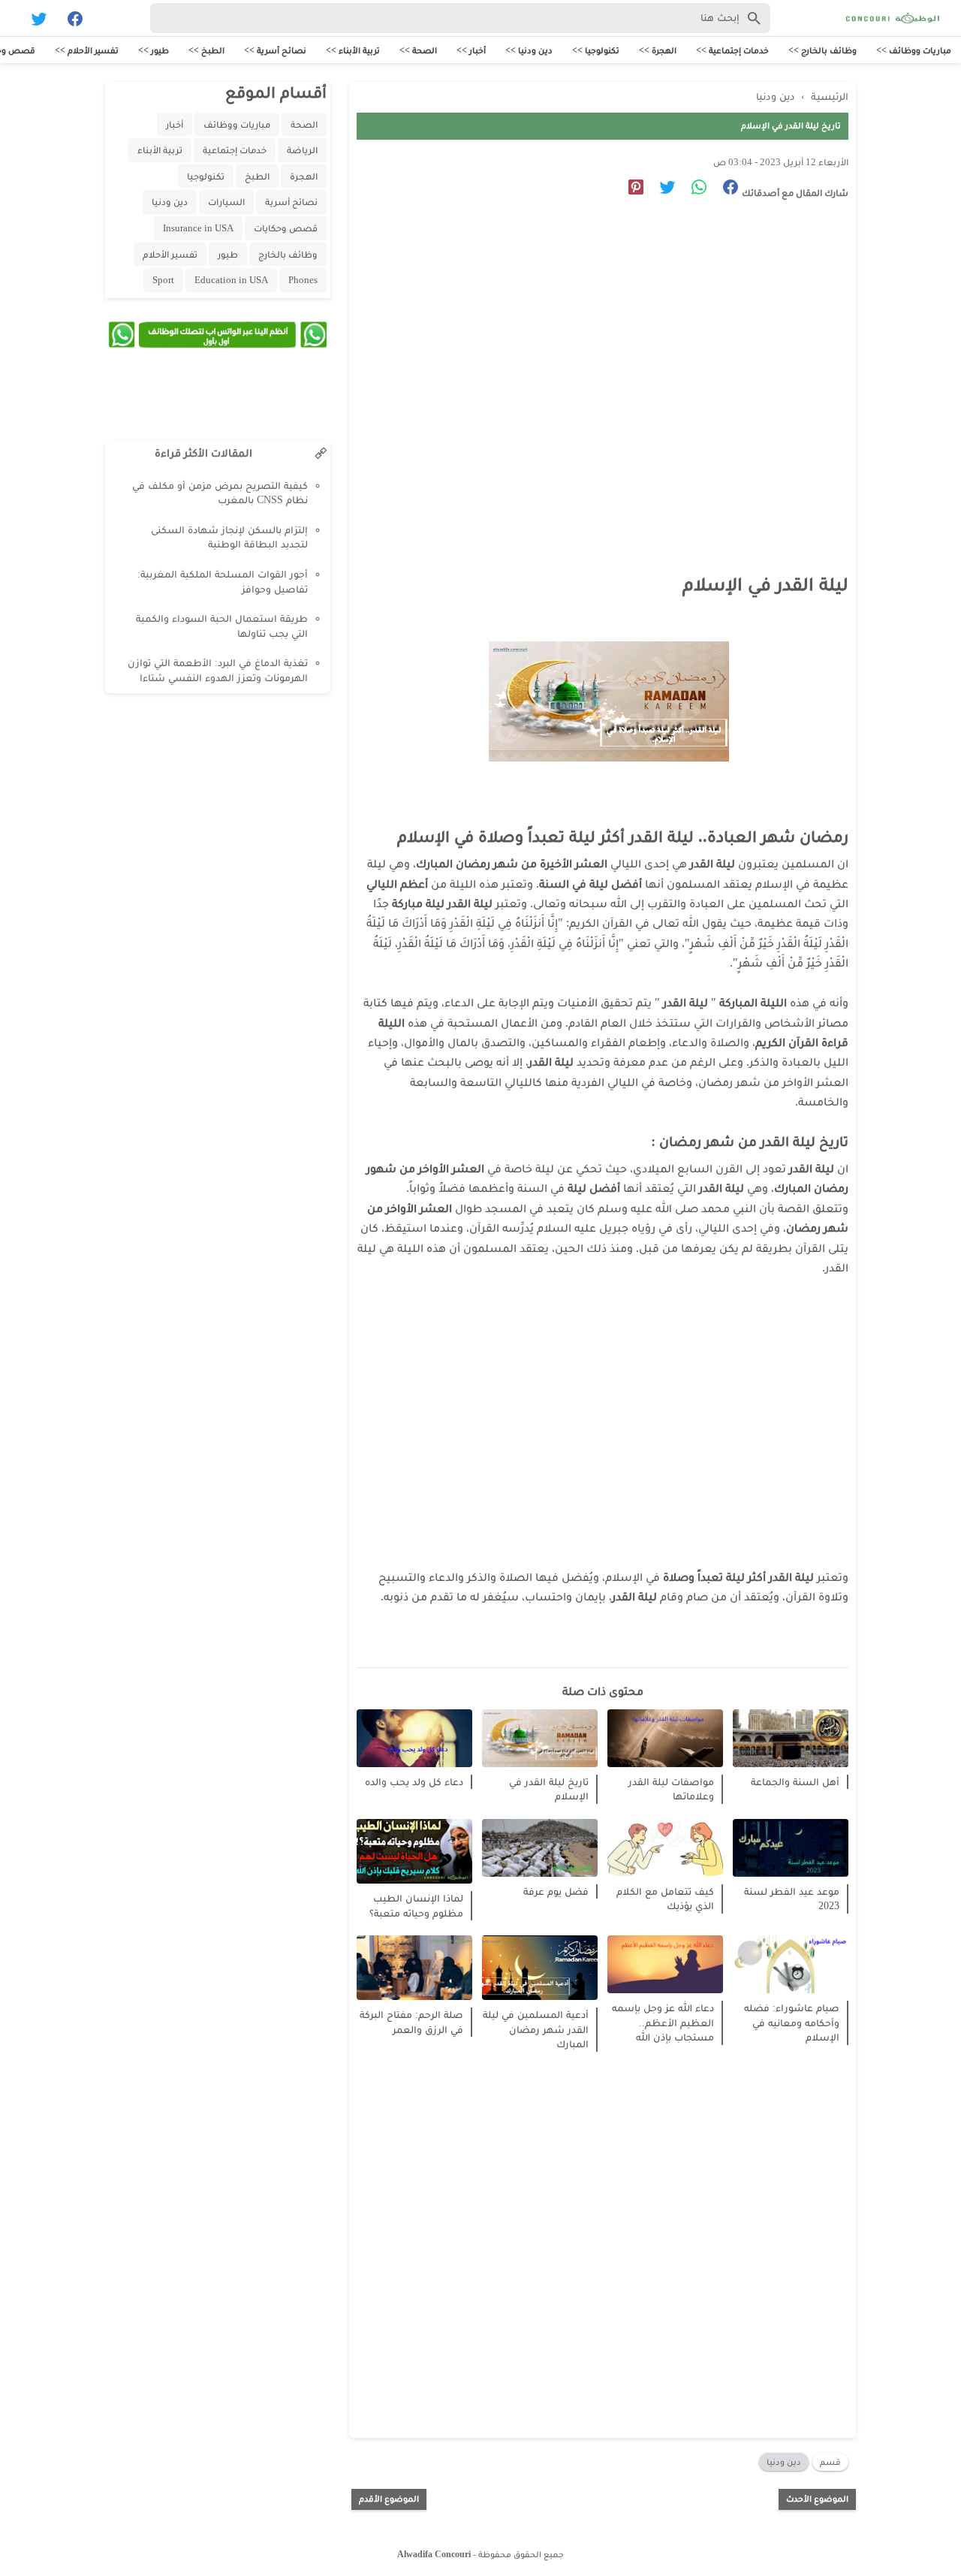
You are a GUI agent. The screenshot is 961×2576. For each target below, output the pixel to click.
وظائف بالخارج (288, 254)
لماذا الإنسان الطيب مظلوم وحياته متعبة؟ (416, 1906)
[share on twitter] (662, 190)
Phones (303, 280)
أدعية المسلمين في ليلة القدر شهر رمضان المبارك (536, 2029)
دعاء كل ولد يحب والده (414, 1782)
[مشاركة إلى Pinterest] (630, 190)
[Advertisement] (595, 350)
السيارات (226, 202)
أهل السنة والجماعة (795, 1782)
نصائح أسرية (291, 202)
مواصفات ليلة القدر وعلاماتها (671, 1789)
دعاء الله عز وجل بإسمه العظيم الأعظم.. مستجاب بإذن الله (663, 2022)
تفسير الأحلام (170, 254)
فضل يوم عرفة (556, 1891)
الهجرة (304, 176)
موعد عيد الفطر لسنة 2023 (792, 1899)
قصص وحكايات (286, 228)
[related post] (791, 1738)
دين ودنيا (784, 2462)
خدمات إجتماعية (235, 150)
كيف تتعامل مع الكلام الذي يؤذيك (665, 1899)
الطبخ (257, 176)
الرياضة (302, 150)
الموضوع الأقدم (389, 2499)
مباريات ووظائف (237, 124)
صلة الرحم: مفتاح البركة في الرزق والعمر (411, 2022)
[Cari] (9, 21)
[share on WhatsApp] (693, 190)
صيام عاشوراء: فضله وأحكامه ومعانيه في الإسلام (792, 2022)
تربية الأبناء (160, 150)
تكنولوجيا (206, 176)
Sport (163, 280)
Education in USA (231, 280)
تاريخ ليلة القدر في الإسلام (549, 1789)
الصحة (304, 124)
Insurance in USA (198, 228)
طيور (228, 254)
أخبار (175, 124)
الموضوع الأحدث (817, 2499)
